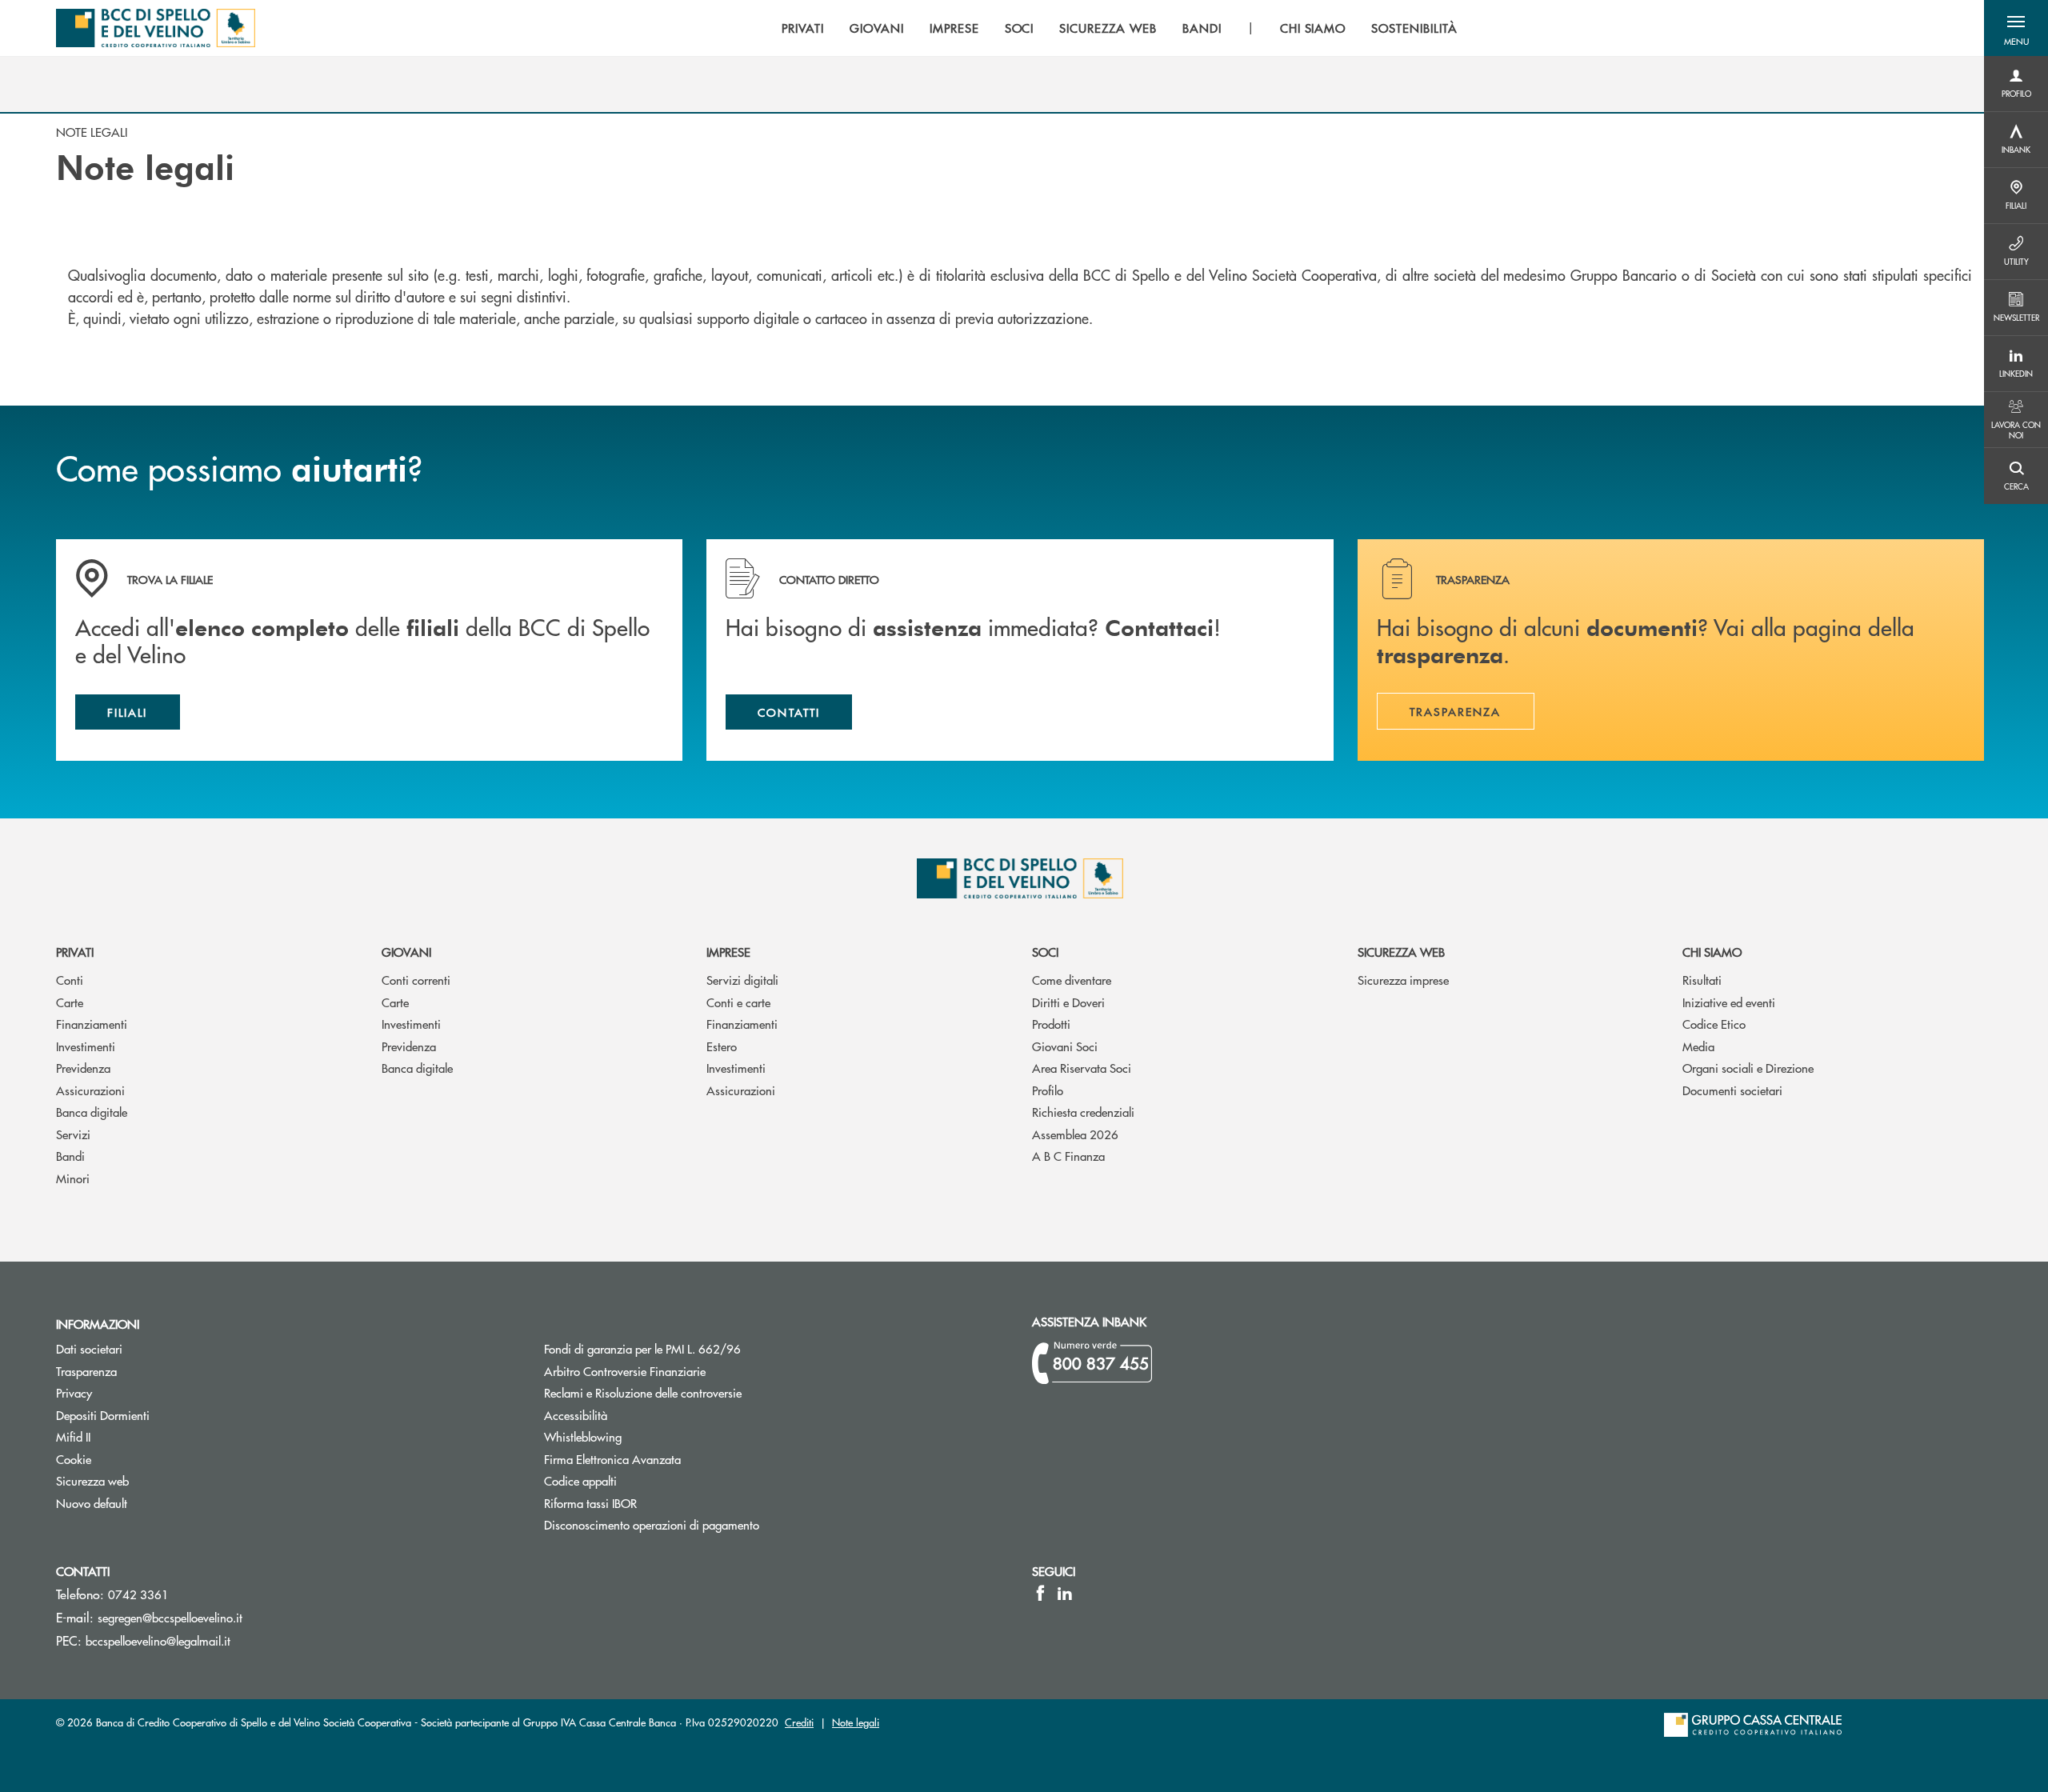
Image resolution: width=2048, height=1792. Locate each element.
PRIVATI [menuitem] (803, 28)
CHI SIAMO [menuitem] (1313, 28)
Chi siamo (1712, 952)
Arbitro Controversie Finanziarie (685, 1371)
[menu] (1119, 28)
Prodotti (1051, 1024)
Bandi (70, 1156)
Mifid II (73, 1436)
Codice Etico (1714, 1024)
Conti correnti (416, 980)
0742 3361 (138, 1594)
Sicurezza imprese (1403, 980)
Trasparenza (86, 1371)
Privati (75, 952)
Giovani (406, 952)
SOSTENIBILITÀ (1414, 28)
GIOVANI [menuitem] (877, 28)
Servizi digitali (742, 980)
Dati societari (89, 1348)
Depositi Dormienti (103, 1415)
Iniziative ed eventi (1729, 1002)
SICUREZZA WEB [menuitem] (1108, 28)
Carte (70, 1002)
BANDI (1202, 28)
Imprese (728, 952)
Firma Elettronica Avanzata (612, 1459)
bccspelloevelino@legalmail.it (158, 1640)
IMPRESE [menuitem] (954, 28)
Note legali (856, 1722)
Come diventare (1072, 980)
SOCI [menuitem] (1020, 28)
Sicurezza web (1401, 952)
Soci (1045, 952)
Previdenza (83, 1068)
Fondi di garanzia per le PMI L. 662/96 (703, 1348)
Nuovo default (92, 1503)
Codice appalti (580, 1480)
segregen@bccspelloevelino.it (170, 1617)
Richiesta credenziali (1083, 1112)
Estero (722, 1046)
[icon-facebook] (1040, 1593)
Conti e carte (738, 1002)
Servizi (73, 1134)
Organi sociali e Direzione (1748, 1068)
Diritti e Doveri (1068, 1002)
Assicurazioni (90, 1090)
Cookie (74, 1459)
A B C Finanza (1068, 1156)
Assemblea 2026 (1075, 1134)
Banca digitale (92, 1112)
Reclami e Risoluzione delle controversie (643, 1392)
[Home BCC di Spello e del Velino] (156, 28)
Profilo (1048, 1090)
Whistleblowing (583, 1436)
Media (1698, 1046)
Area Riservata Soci (1082, 1068)
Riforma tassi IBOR (651, 1503)
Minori (73, 1178)
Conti (70, 980)
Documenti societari (1732, 1090)
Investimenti (86, 1046)
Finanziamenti (92, 1024)
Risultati (1702, 980)
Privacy (74, 1392)
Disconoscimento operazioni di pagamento (652, 1524)
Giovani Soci (1065, 1046)
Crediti (799, 1722)
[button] (2016, 28)
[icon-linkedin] (1065, 1593)
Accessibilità (576, 1415)
